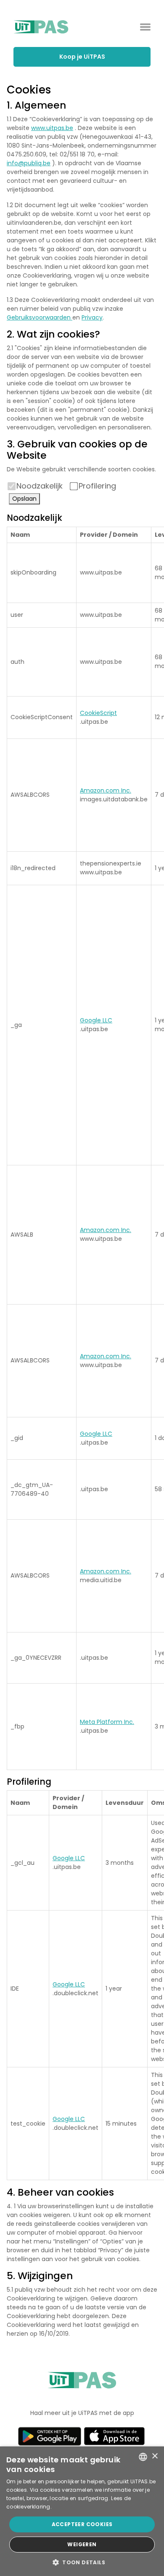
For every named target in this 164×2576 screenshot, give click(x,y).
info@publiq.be (29, 163)
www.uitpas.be (52, 128)
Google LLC (96, 1020)
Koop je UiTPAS (82, 57)
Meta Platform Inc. (107, 1722)
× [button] (155, 2456)
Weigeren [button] (82, 2544)
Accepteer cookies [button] (82, 2524)
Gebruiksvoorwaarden (40, 317)
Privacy (92, 317)
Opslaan (24, 499)
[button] (82, 2562)
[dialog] (82, 2511)
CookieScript (98, 713)
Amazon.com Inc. (106, 790)
